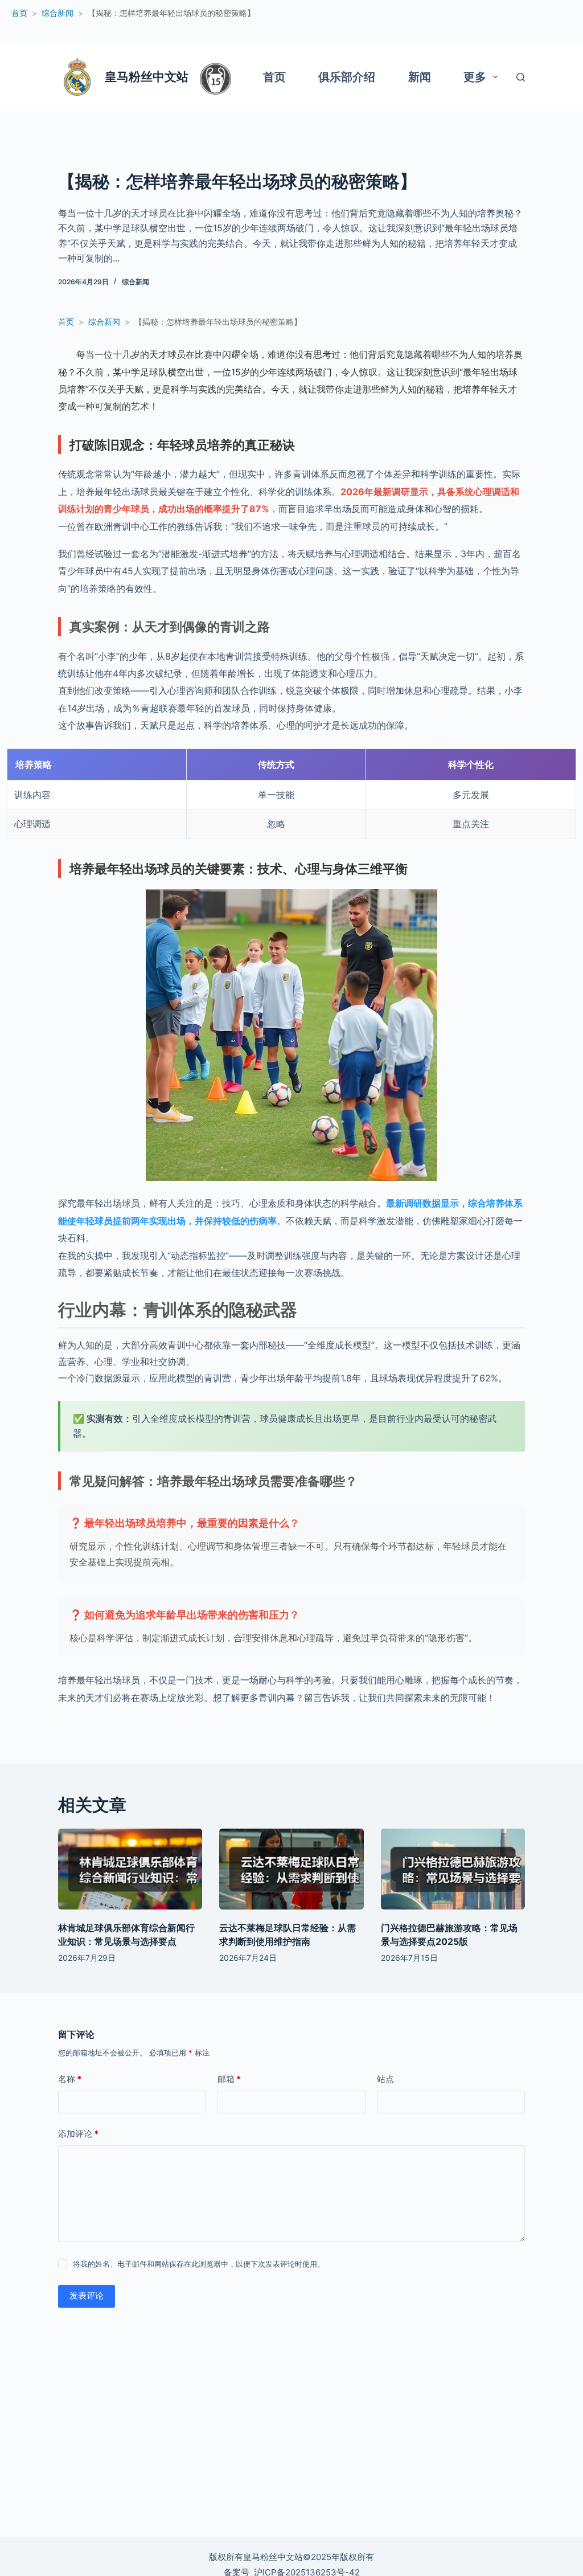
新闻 (420, 77)
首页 (274, 77)
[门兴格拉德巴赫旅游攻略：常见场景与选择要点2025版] (453, 1869)
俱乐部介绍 (347, 77)
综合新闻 (136, 282)
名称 (70, 2079)
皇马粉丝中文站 (147, 77)
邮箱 (229, 2079)
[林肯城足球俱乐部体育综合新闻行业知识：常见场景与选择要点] (130, 1869)
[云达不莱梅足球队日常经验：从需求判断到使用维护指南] (291, 1869)
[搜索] (521, 77)
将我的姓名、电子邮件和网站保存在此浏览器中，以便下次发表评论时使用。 (199, 2264)
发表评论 (87, 2295)
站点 (385, 2079)
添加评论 (78, 2134)
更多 (475, 77)
